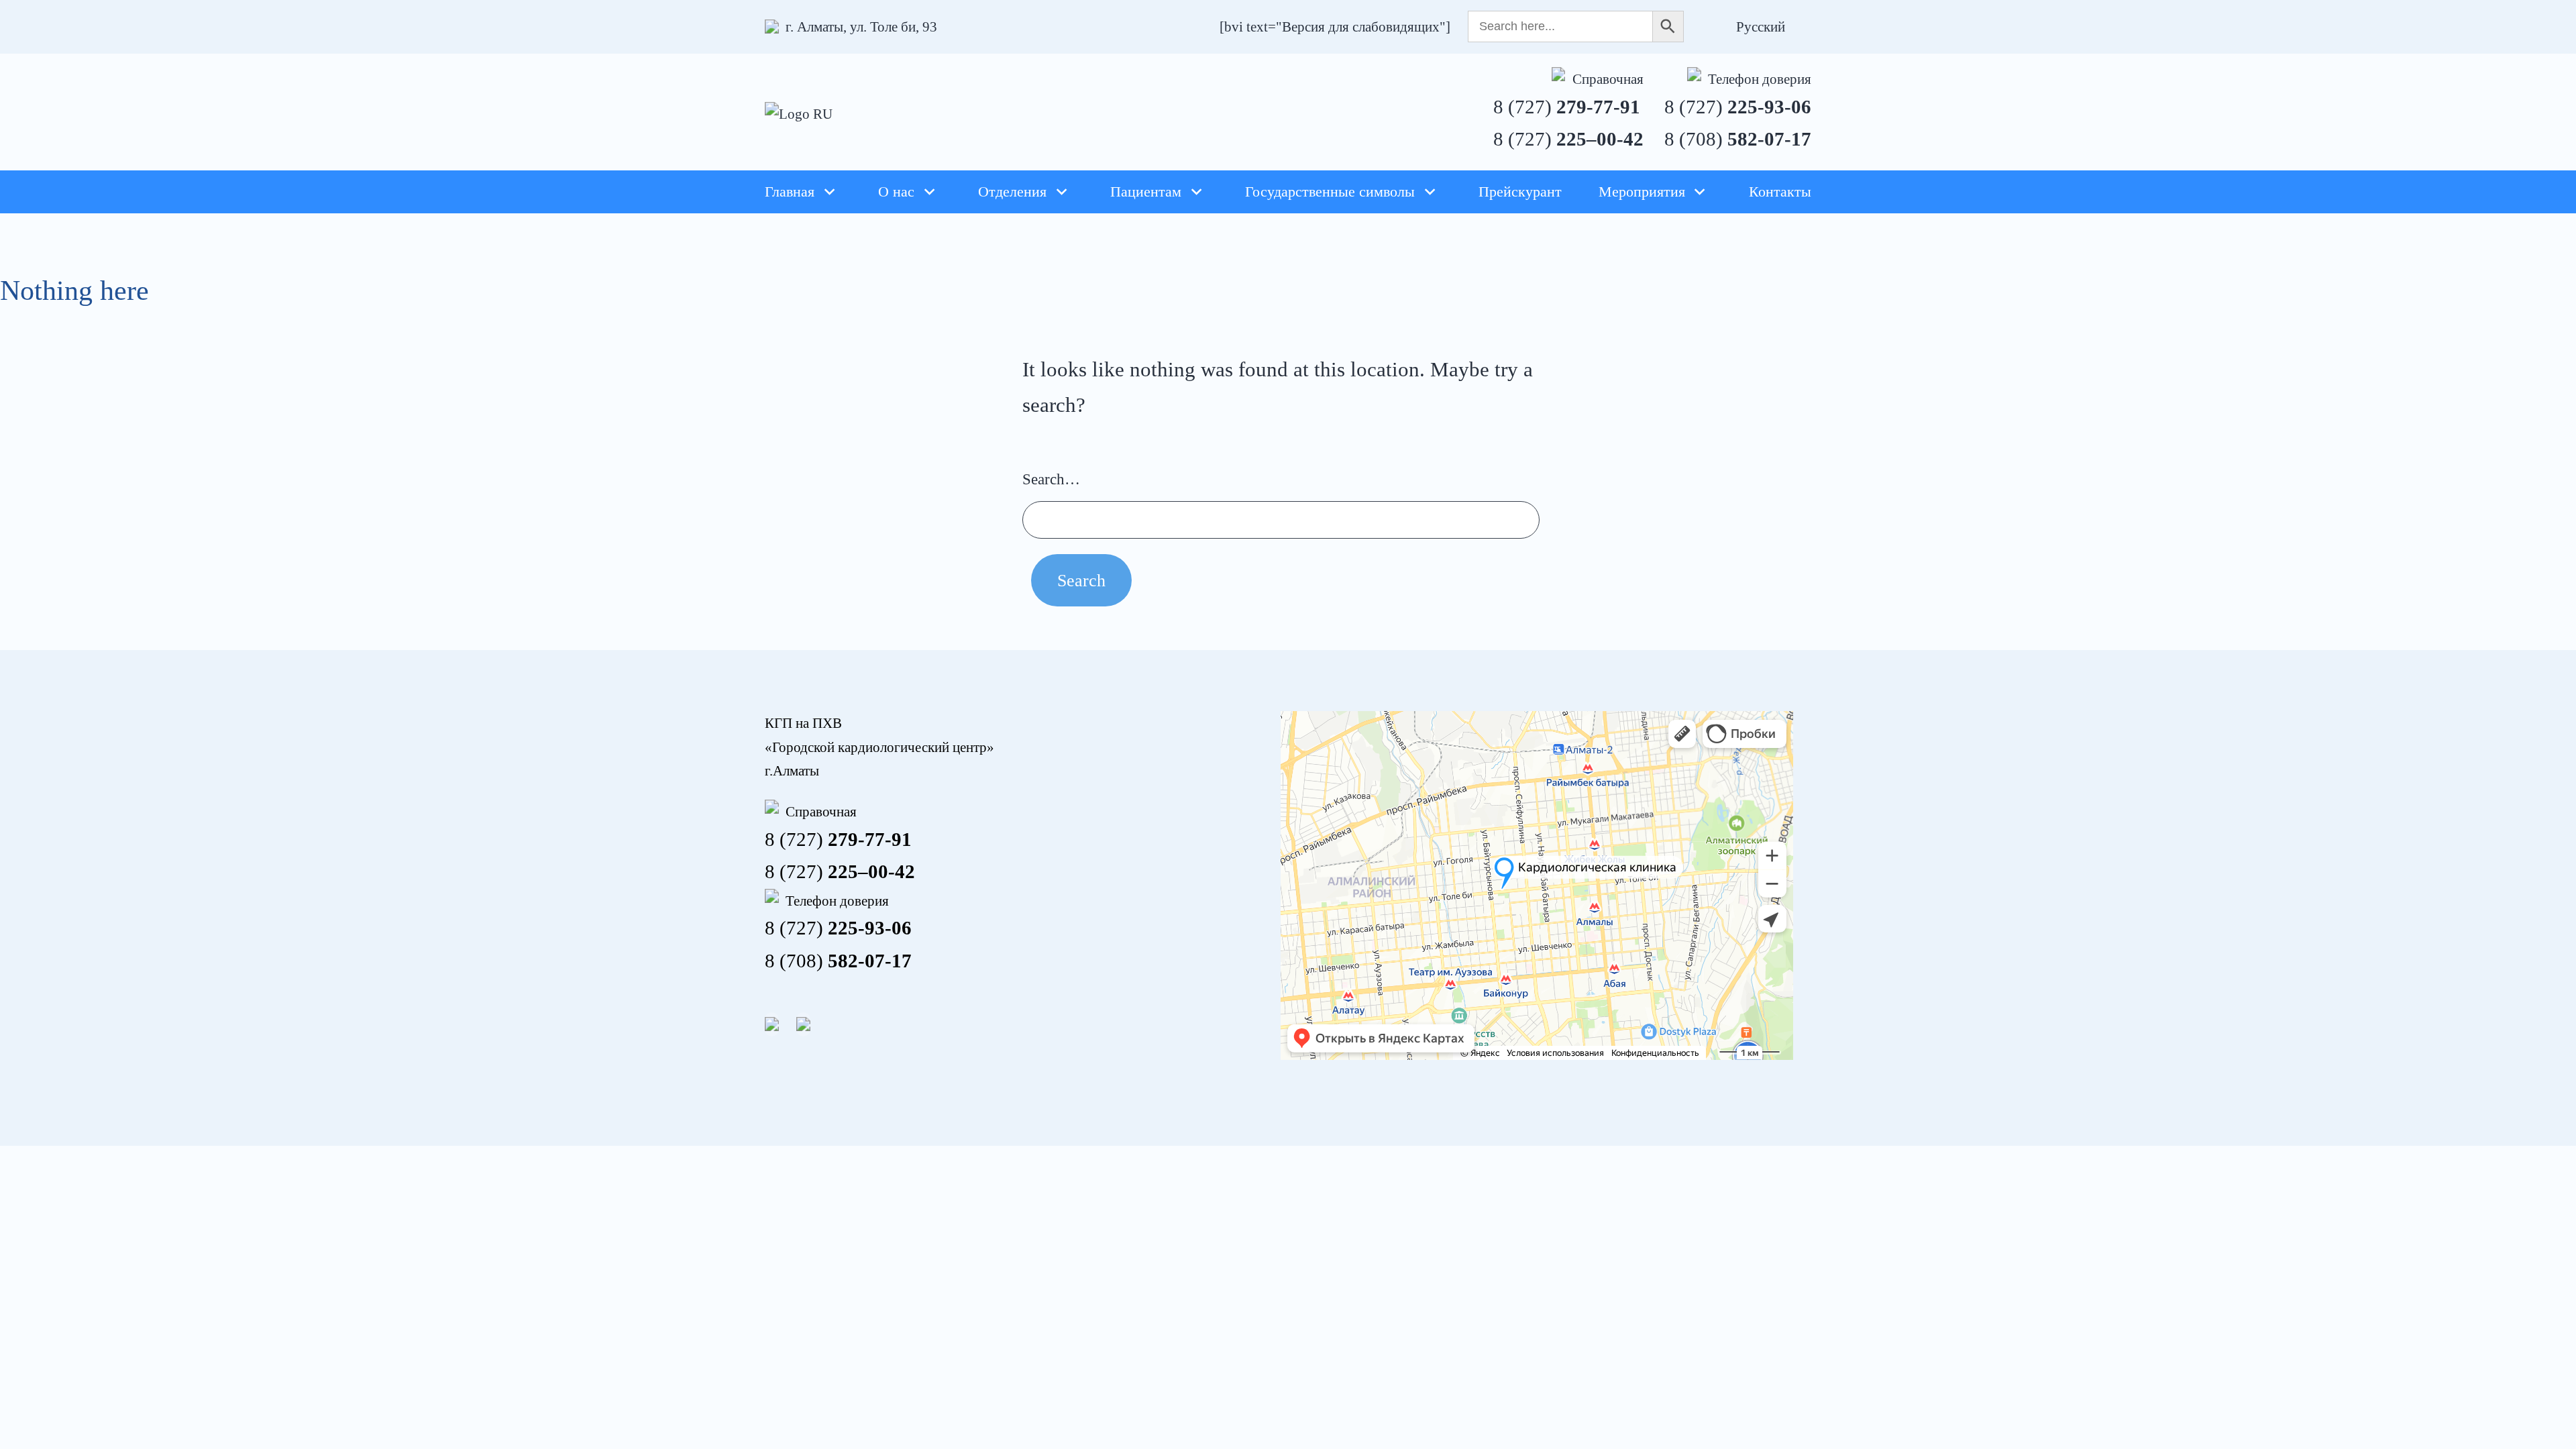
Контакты (1780, 192)
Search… (1051, 479)
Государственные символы (1330, 192)
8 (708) (1738, 139)
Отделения (1012, 192)
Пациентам (1146, 192)
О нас (896, 192)
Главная (790, 192)
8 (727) (1567, 107)
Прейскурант (1520, 192)
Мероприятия (1642, 192)
